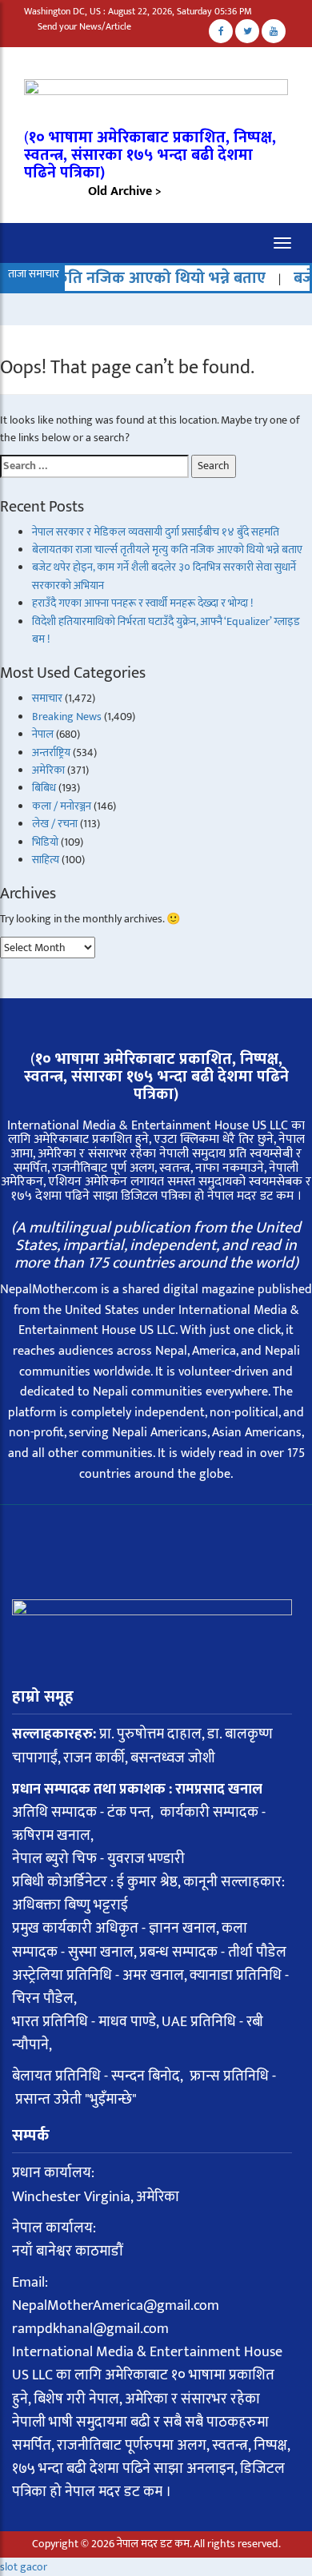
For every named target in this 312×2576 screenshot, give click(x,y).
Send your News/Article (84, 26)
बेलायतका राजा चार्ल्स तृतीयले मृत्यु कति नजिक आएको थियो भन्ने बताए (167, 549)
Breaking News (67, 717)
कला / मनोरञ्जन (62, 806)
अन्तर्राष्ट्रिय (51, 752)
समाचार (47, 698)
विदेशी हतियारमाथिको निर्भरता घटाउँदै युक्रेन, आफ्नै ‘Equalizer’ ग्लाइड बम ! (166, 630)
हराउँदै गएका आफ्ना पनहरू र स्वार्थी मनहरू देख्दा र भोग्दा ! (142, 603)
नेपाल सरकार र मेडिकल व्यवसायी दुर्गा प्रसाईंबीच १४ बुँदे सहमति (156, 532)
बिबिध (44, 788)
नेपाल (43, 734)
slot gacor (24, 2567)
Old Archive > (125, 191)
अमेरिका (48, 770)
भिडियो (45, 842)
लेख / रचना (55, 824)
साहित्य (46, 860)
